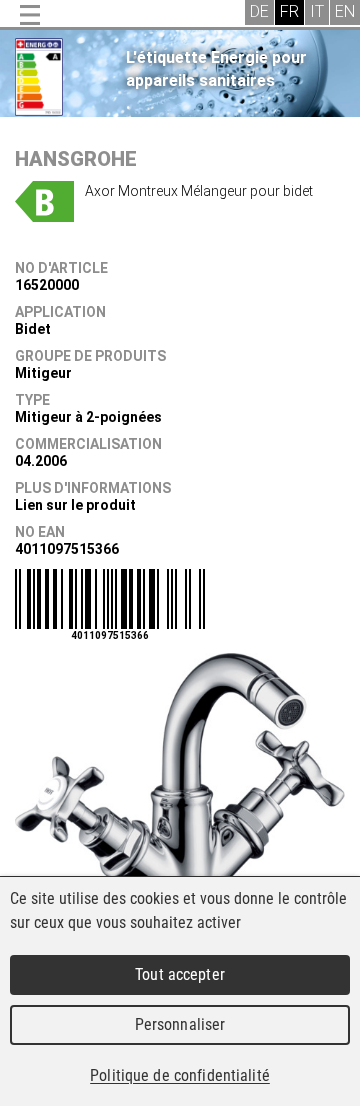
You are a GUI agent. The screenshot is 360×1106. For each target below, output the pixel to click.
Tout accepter (180, 974)
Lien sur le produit (75, 505)
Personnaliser (180, 1024)
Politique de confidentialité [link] (180, 1075)
